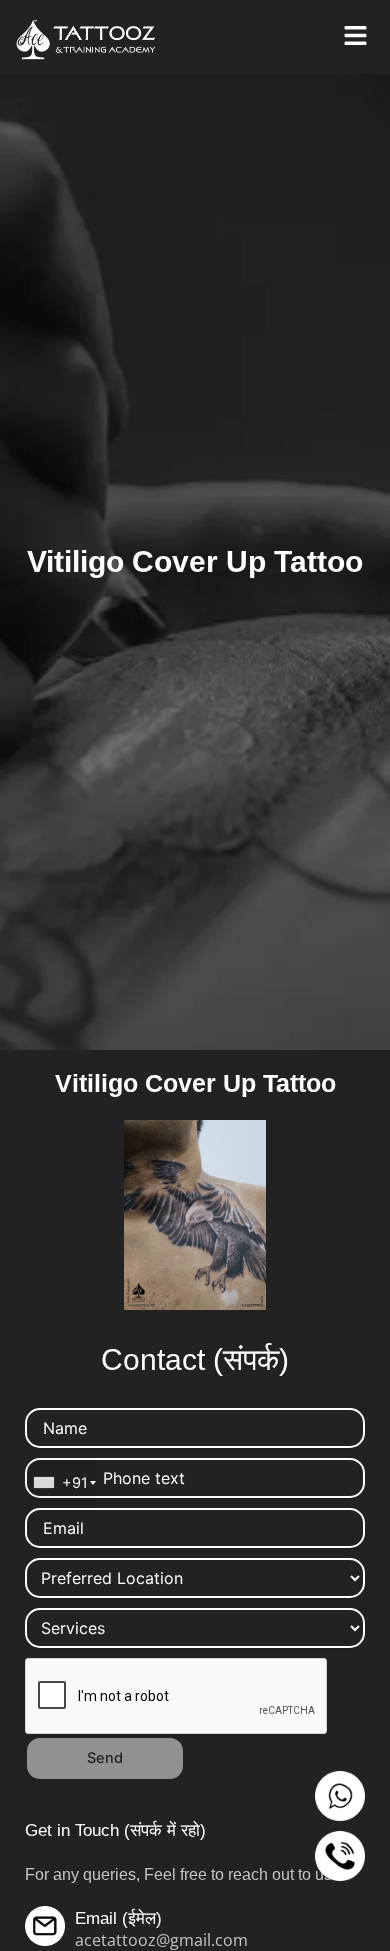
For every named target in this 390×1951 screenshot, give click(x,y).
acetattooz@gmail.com (161, 1940)
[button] (355, 36)
